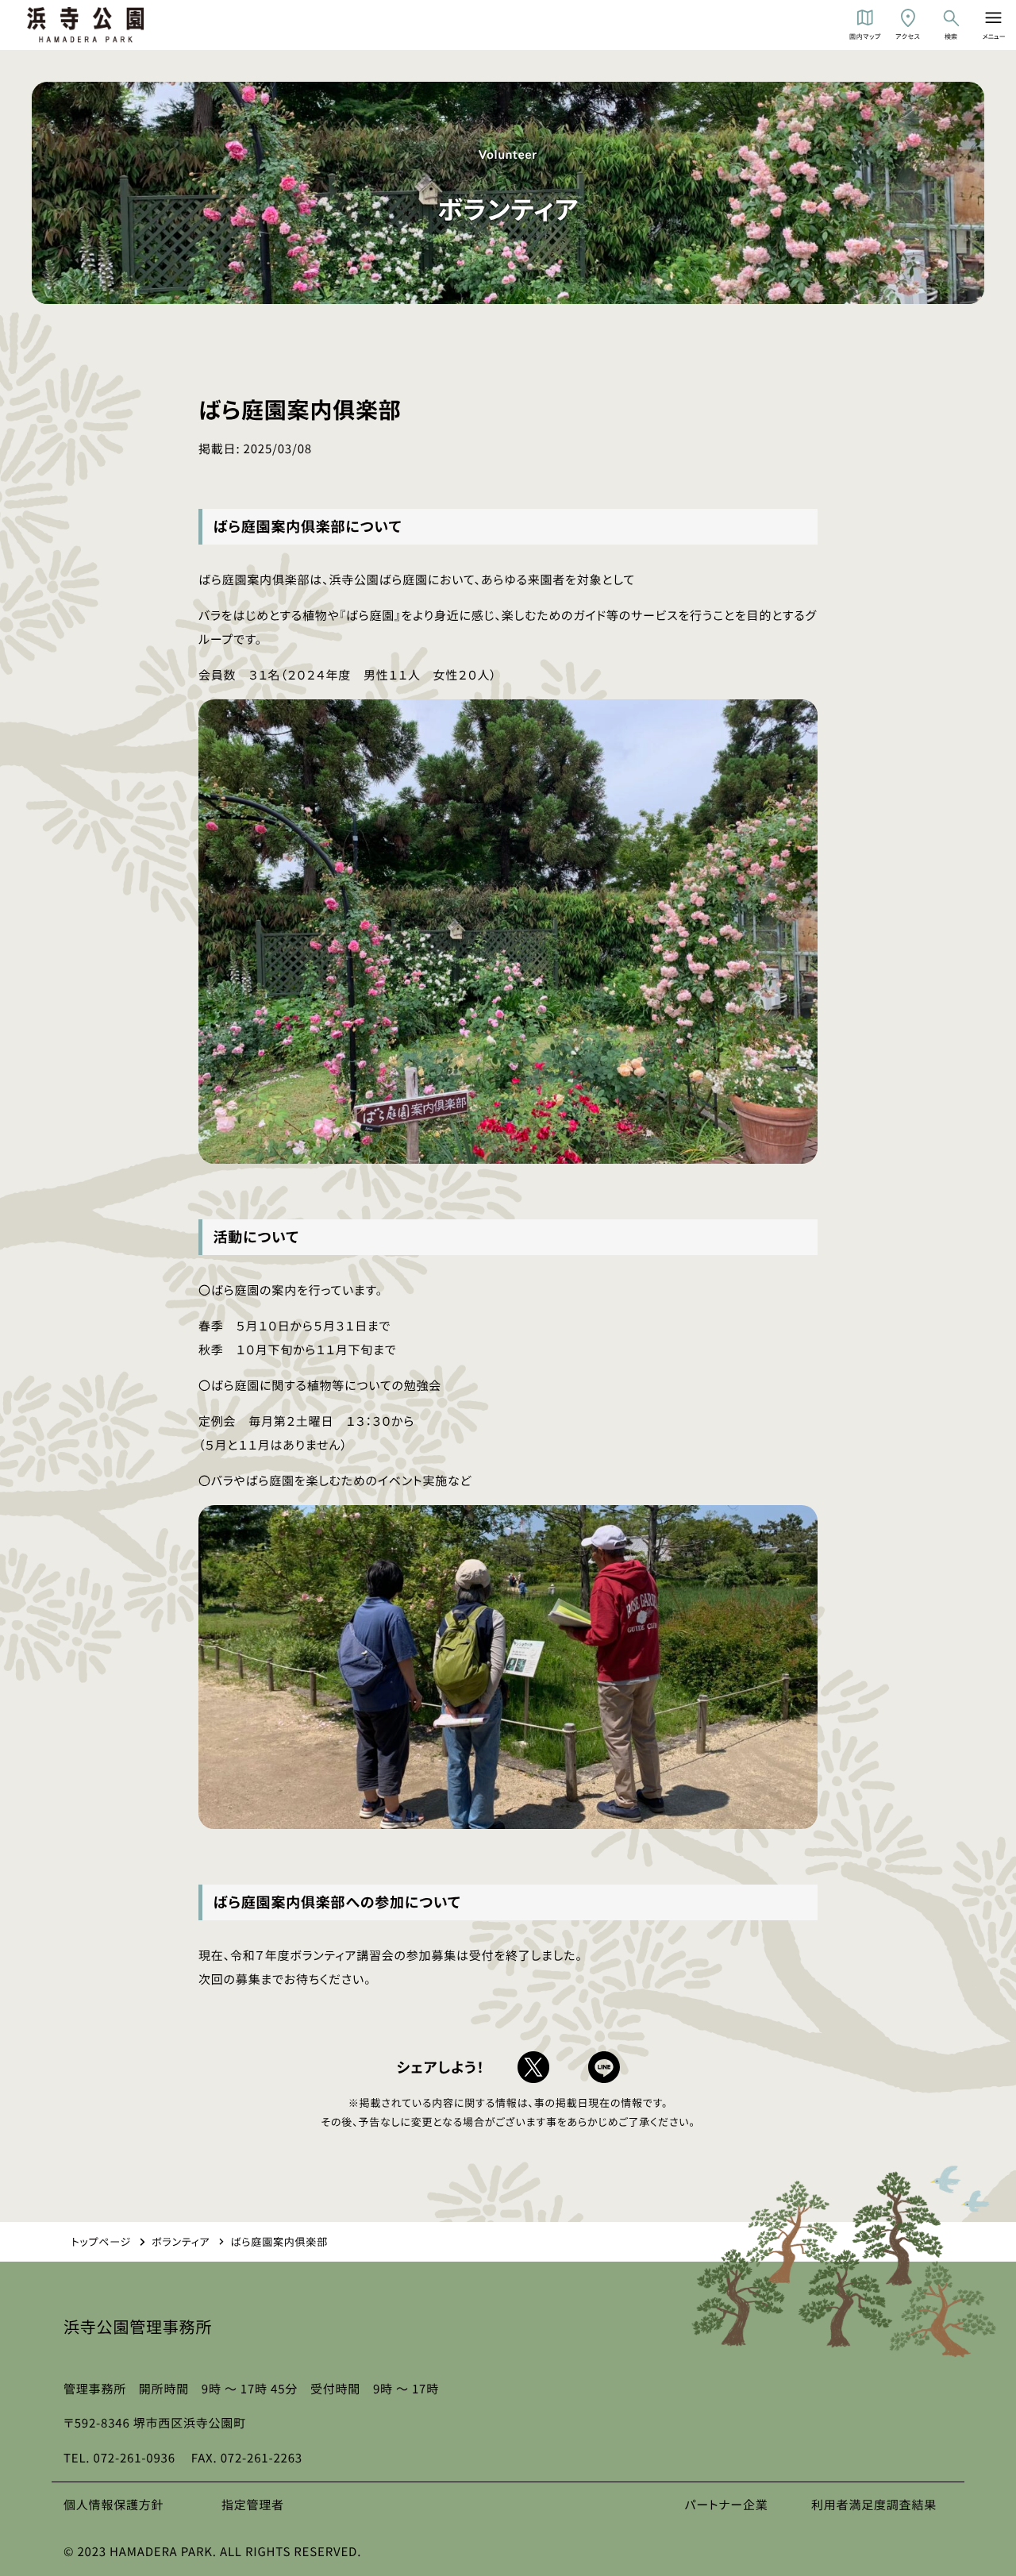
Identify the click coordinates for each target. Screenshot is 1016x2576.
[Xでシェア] (533, 2067)
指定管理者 (253, 2505)
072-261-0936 (135, 2458)
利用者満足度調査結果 (874, 2505)
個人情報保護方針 (114, 2505)
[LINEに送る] (604, 2067)
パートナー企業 (726, 2505)
